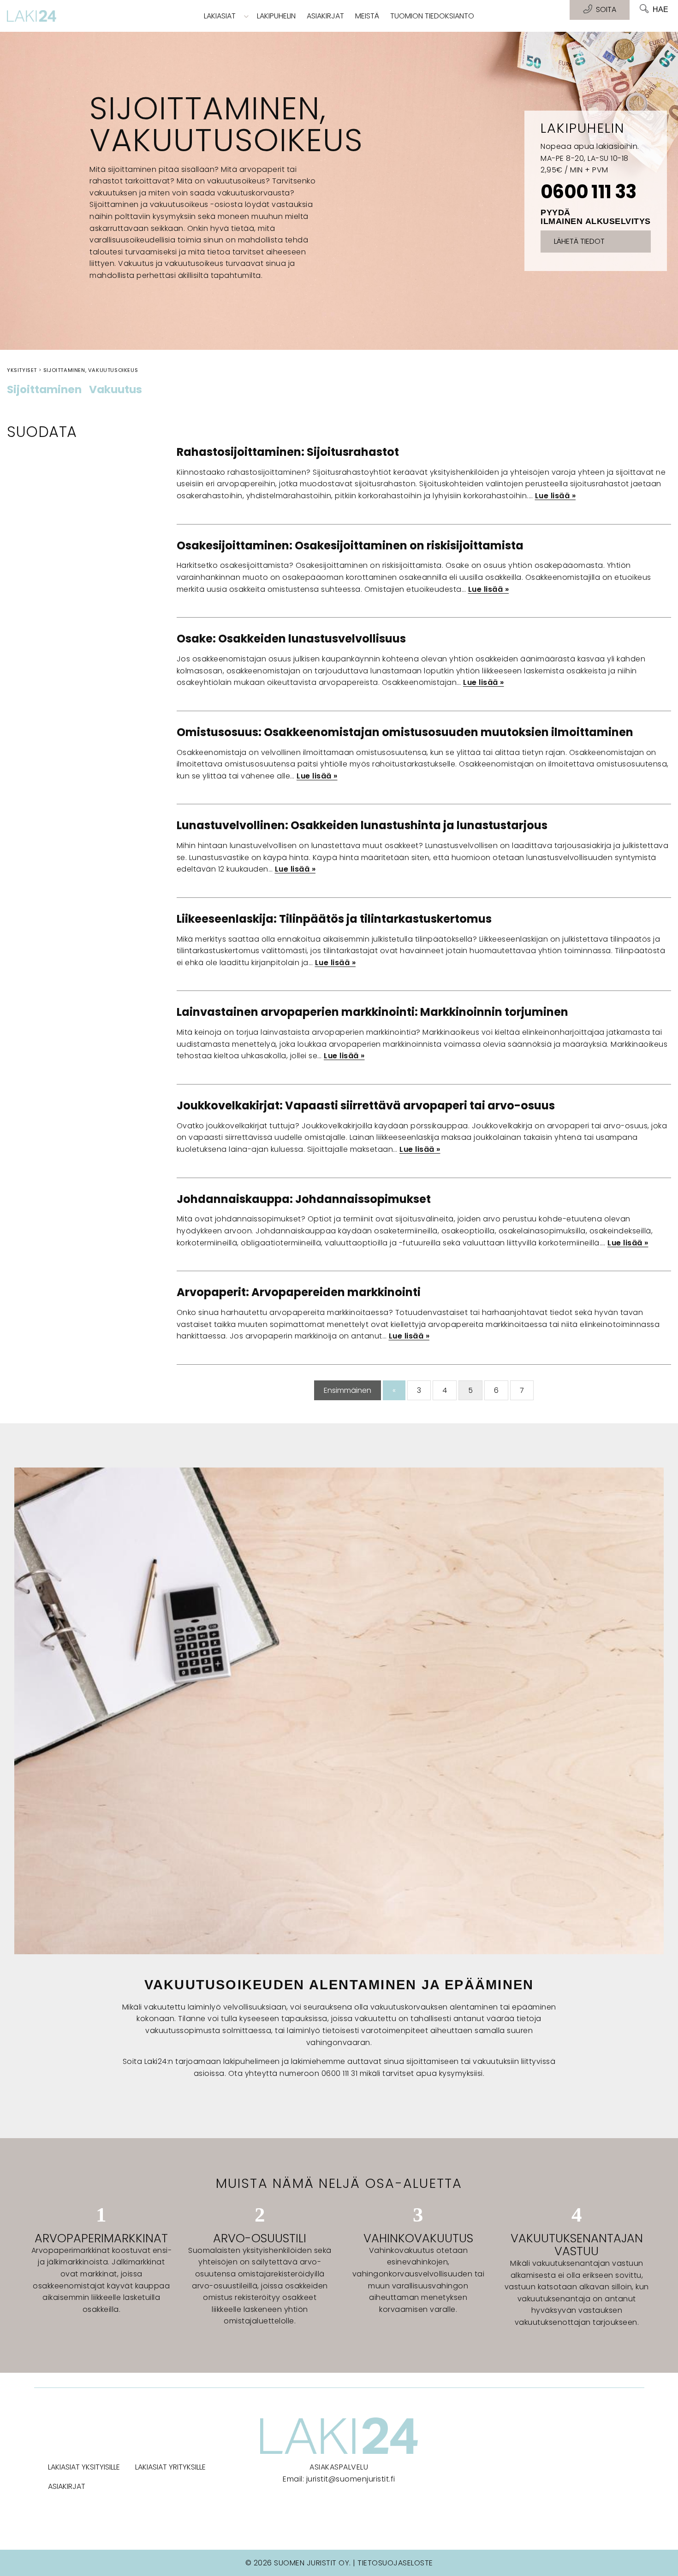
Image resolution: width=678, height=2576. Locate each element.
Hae (660, 9)
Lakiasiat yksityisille (84, 2467)
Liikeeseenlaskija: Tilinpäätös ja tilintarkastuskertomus (334, 919)
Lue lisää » (556, 496)
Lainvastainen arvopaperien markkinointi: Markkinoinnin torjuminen (372, 1012)
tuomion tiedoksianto (432, 16)
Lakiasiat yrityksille (170, 2467)
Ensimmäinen (348, 1390)
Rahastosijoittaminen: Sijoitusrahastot (288, 452)
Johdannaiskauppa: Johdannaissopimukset (304, 1199)
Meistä (367, 16)
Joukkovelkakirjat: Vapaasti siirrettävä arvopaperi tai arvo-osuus (366, 1105)
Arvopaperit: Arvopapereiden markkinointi (299, 1292)
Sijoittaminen (44, 390)
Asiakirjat (325, 16)
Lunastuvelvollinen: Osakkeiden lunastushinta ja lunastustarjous (362, 825)
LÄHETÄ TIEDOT (579, 241)
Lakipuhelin (276, 16)
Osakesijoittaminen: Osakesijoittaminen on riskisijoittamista (350, 545)
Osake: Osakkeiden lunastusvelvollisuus (291, 639)
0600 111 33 (588, 192)
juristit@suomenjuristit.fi (351, 2479)
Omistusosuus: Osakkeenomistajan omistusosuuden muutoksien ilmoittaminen (405, 732)
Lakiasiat (220, 16)
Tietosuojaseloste (395, 2563)
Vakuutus (116, 390)
